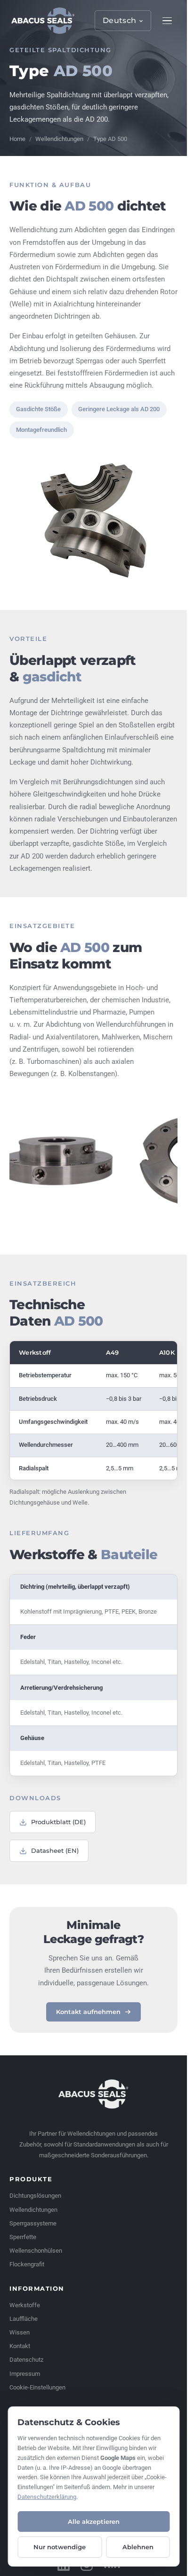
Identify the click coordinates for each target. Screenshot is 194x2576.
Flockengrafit (27, 2264)
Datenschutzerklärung (47, 2497)
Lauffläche (24, 2319)
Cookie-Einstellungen (37, 2387)
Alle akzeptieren (94, 2521)
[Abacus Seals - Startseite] (43, 21)
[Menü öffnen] (167, 21)
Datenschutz (26, 2360)
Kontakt (20, 2346)
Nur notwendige (60, 2547)
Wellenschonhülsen (36, 2251)
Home (17, 139)
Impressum (25, 2374)
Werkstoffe (25, 2305)
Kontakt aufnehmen (88, 2012)
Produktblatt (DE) (58, 1822)
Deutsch (119, 20)
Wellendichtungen (59, 139)
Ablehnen (138, 2547)
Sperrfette (23, 2237)
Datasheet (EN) (55, 1850)
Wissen (20, 2332)
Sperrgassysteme (33, 2223)
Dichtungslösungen (35, 2196)
